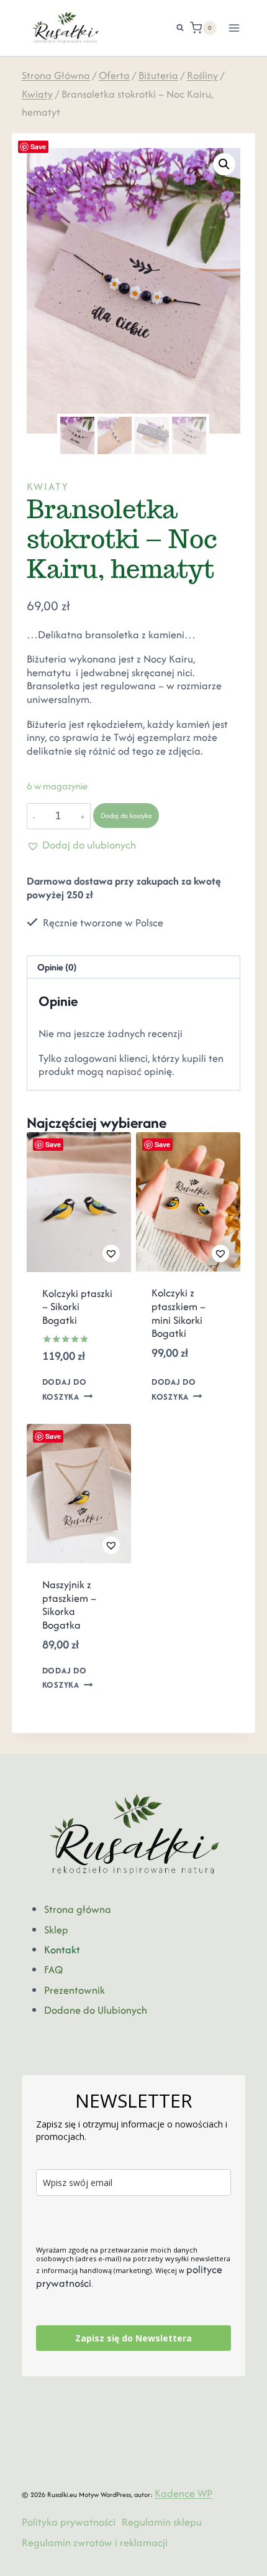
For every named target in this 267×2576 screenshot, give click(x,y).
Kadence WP (183, 2493)
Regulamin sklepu (162, 2522)
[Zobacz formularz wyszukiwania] (174, 28)
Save (38, 146)
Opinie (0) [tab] (57, 967)
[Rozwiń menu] (234, 28)
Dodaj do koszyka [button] (65, 1390)
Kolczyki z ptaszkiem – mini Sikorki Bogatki (179, 1313)
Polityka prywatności (69, 2522)
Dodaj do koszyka (126, 816)
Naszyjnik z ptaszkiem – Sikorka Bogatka (69, 1605)
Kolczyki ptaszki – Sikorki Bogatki (77, 1307)
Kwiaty (48, 486)
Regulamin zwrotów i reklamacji (95, 2542)
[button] (224, 164)
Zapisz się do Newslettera (133, 2338)
